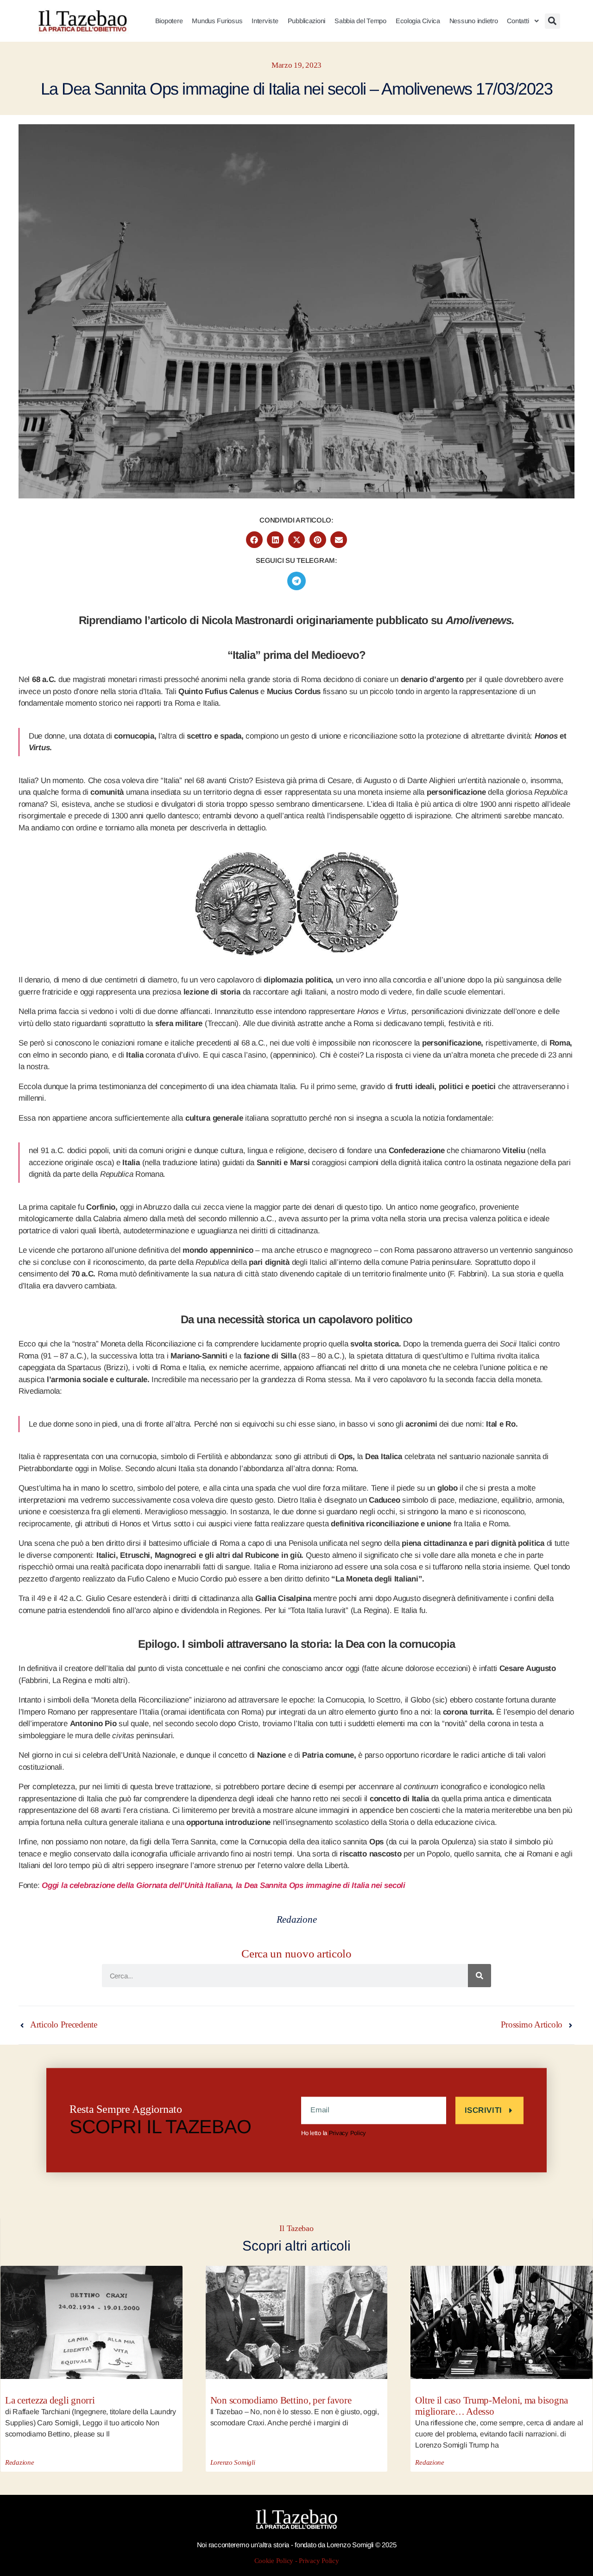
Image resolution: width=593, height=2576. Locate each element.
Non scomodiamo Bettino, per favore (281, 2401)
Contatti (518, 21)
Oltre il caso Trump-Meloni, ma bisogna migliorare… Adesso (492, 2406)
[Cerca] (479, 1976)
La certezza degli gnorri (50, 2401)
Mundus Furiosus (217, 21)
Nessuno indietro (474, 21)
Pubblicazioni (307, 21)
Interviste (265, 21)
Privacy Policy (347, 2133)
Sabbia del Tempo (360, 21)
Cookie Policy (274, 2561)
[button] (552, 21)
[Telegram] (296, 581)
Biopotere (169, 21)
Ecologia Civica (418, 21)
